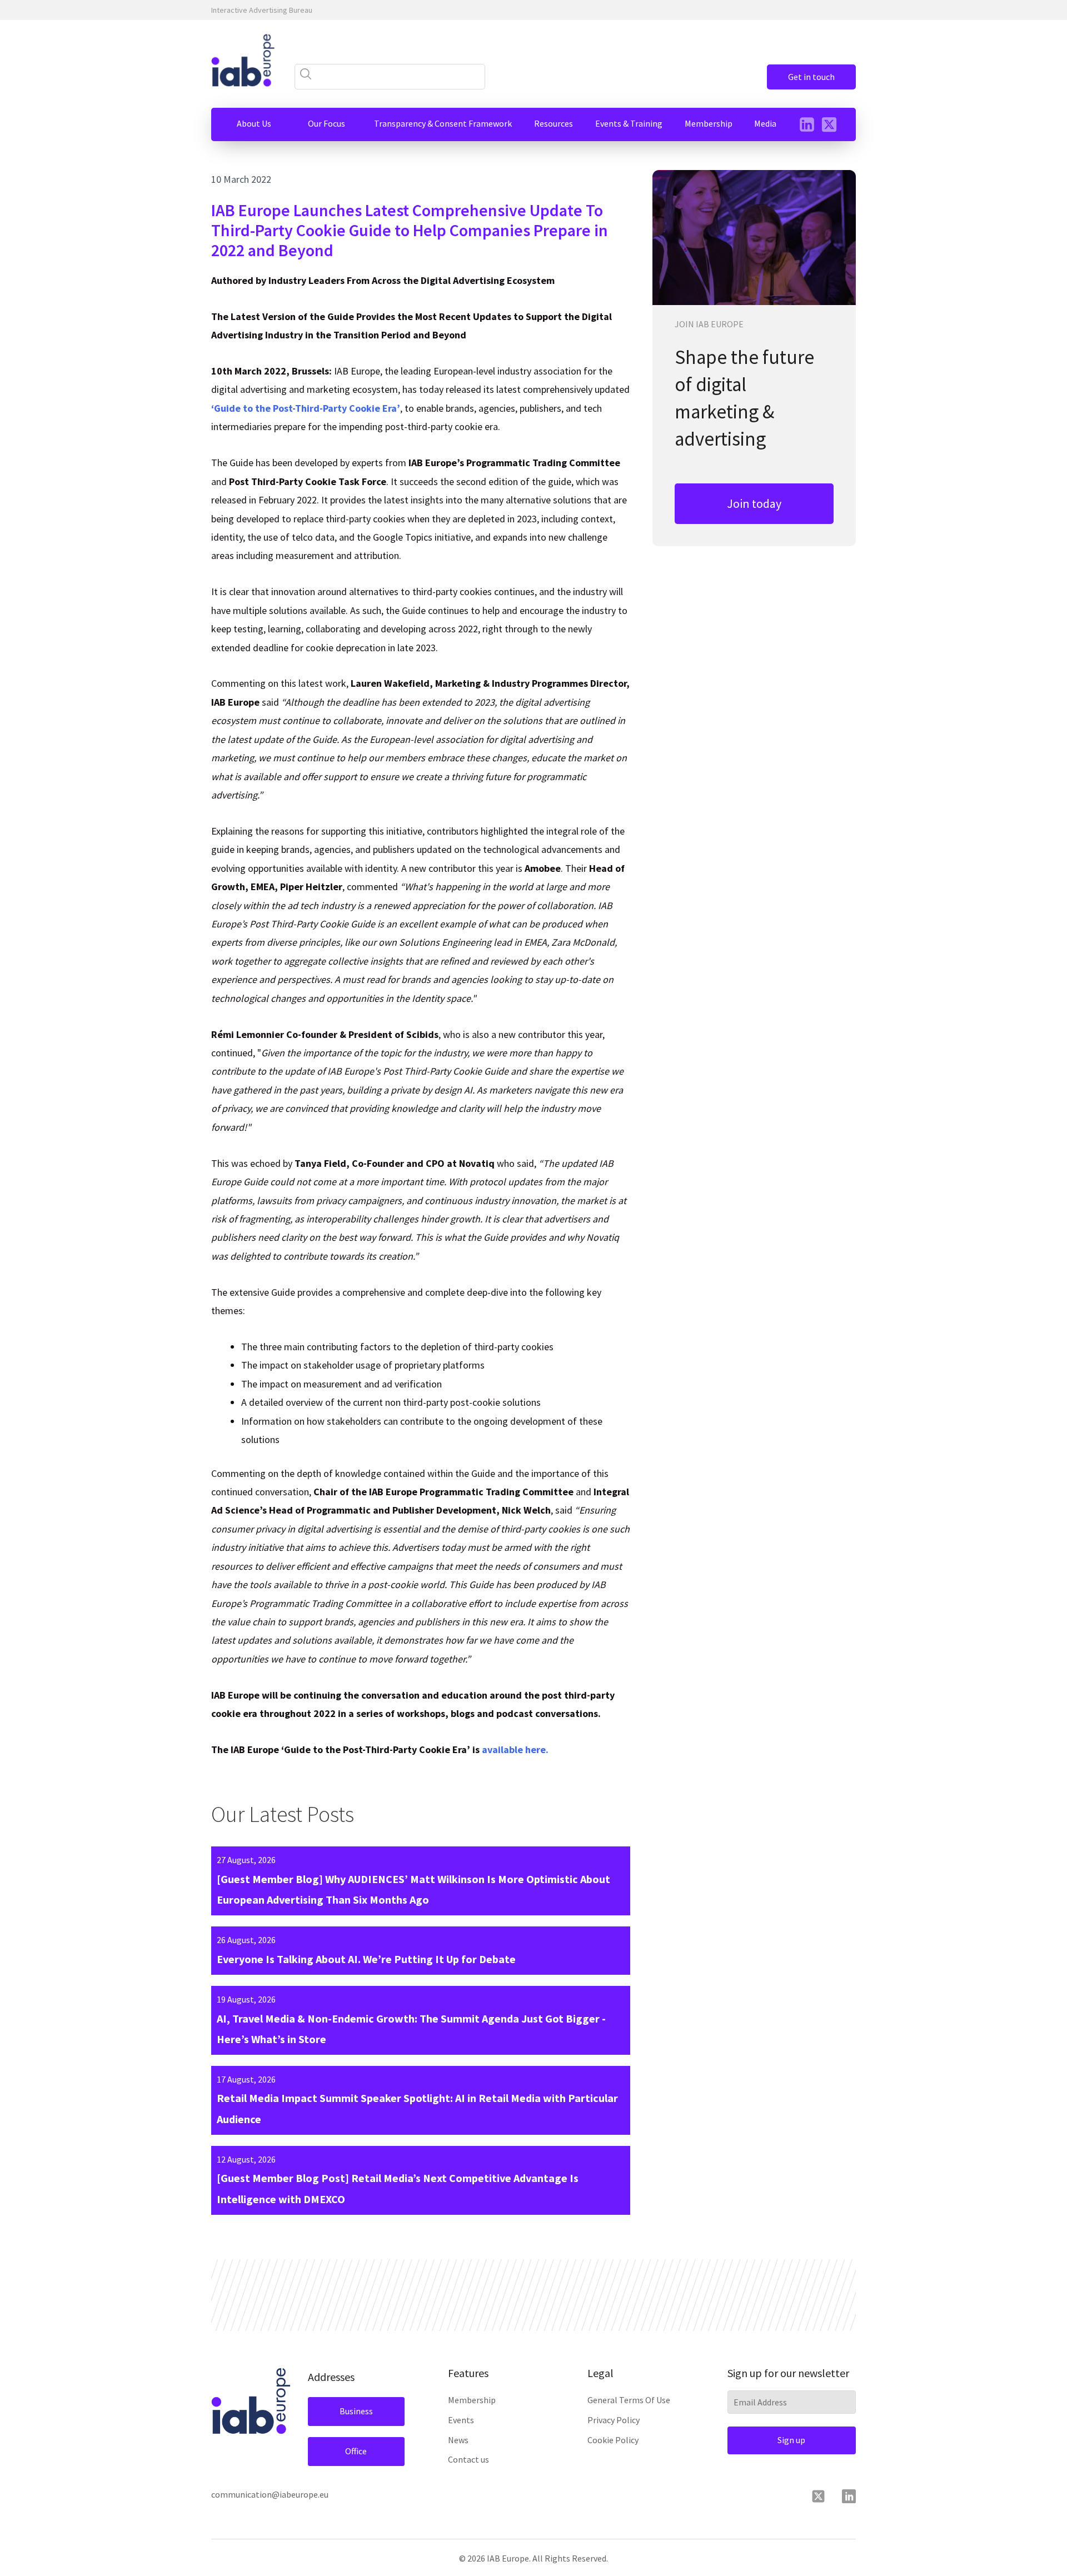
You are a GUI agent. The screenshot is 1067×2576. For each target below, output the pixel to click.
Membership (472, 2400)
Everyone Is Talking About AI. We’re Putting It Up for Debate (366, 1959)
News (458, 2440)
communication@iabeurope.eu (270, 2494)
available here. (515, 1749)
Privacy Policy (614, 2420)
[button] (254, 124)
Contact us (468, 2459)
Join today (754, 503)
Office (356, 2451)
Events (461, 2420)
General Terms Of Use (629, 2400)
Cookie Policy (613, 2440)
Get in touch (811, 77)
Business (356, 2411)
